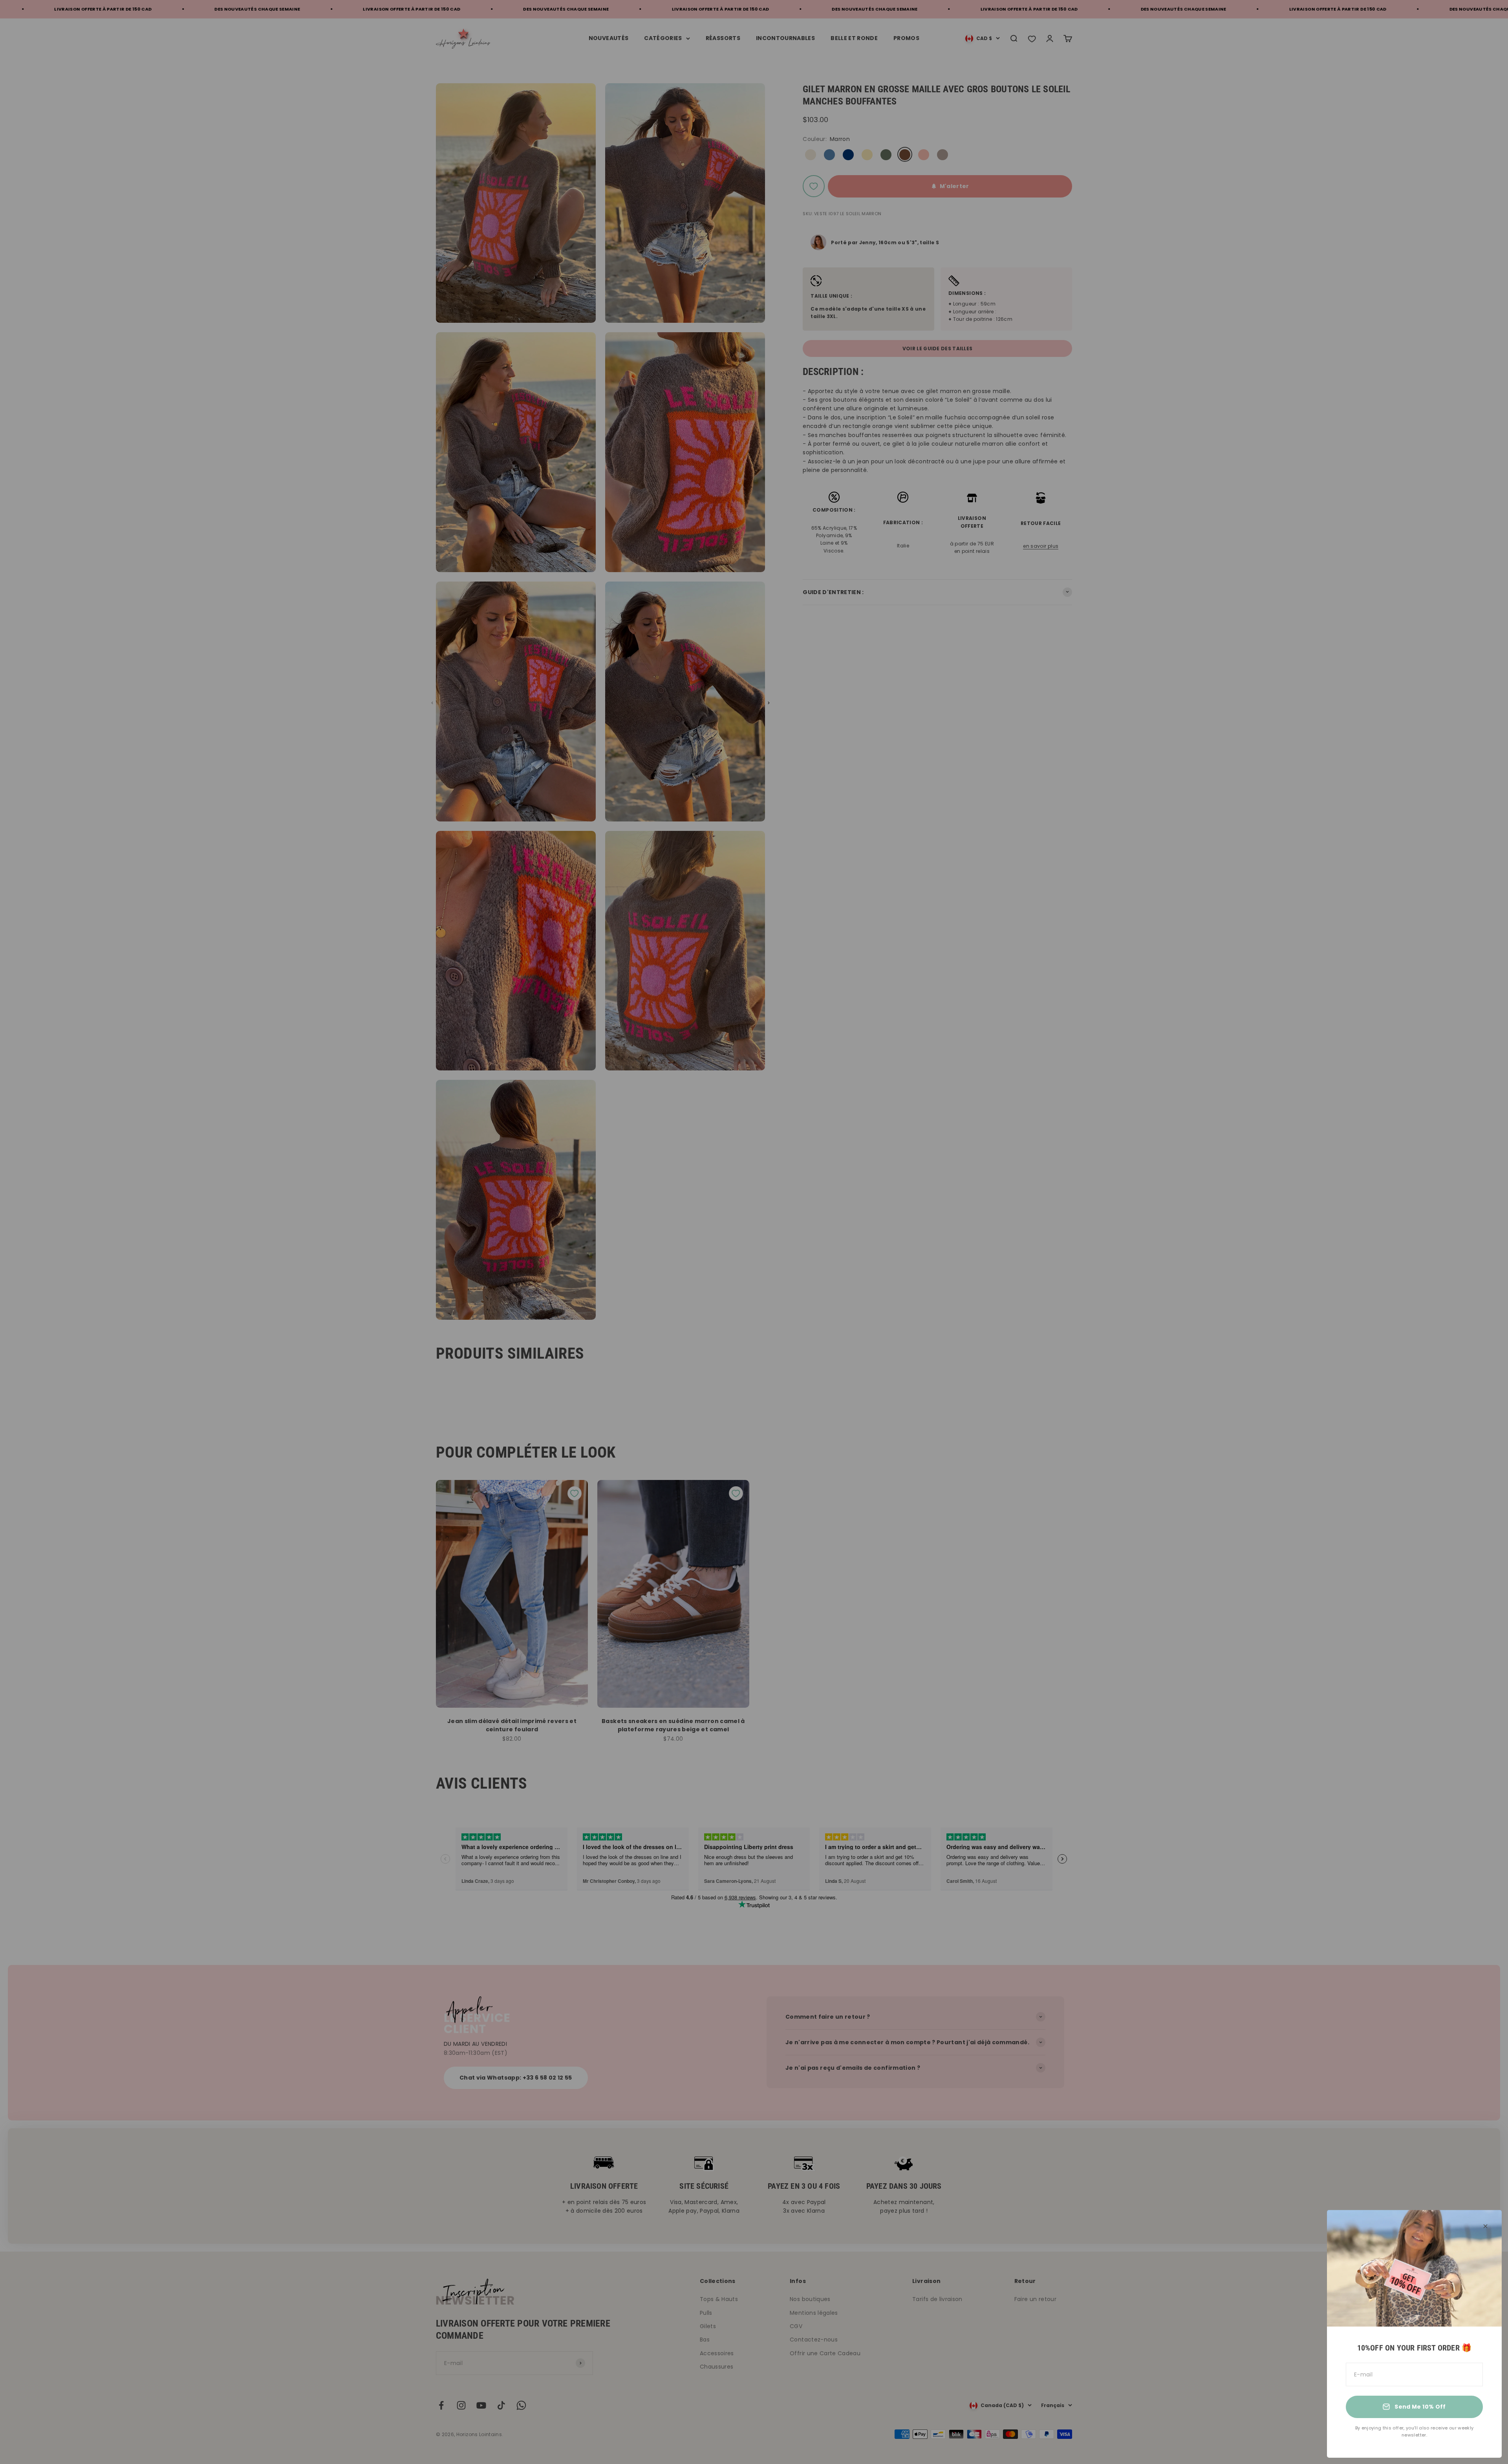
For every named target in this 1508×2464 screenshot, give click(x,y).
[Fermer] (1485, 2226)
